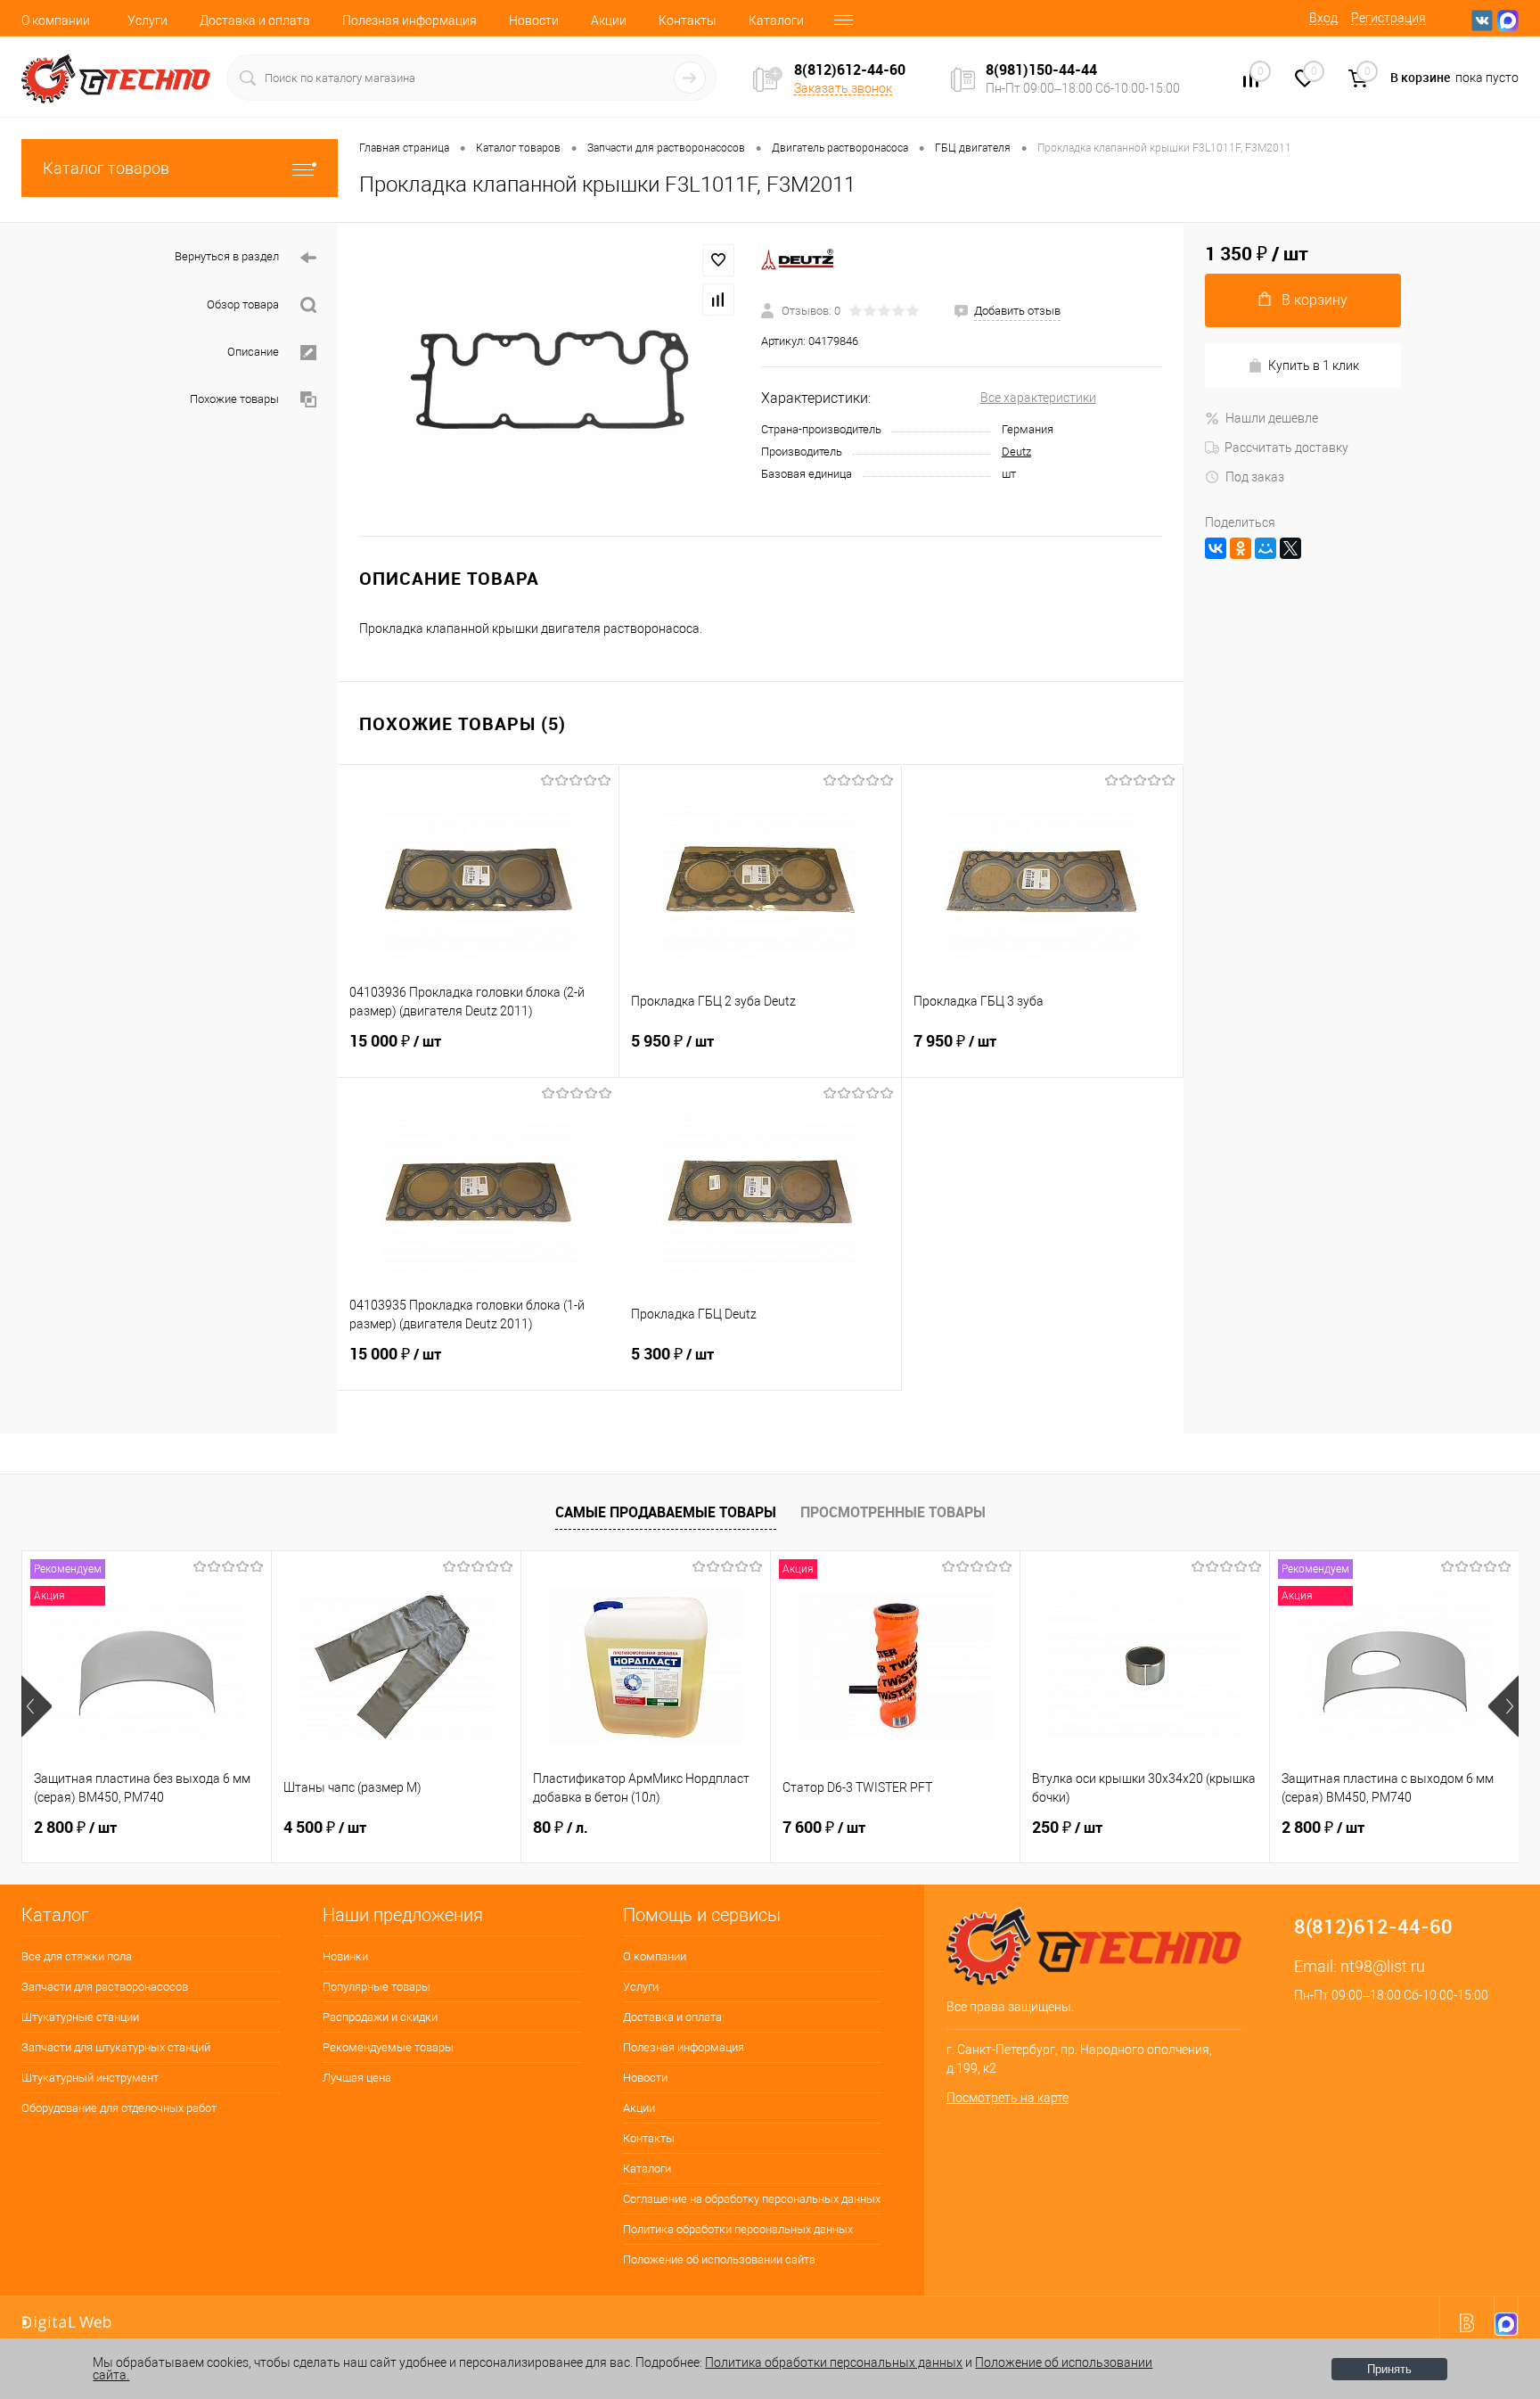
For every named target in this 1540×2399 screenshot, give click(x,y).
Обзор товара (243, 304)
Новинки (345, 1956)
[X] (1290, 548)
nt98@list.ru (1383, 1966)
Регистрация (1388, 18)
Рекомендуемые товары (388, 2047)
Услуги (147, 21)
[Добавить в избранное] (718, 260)
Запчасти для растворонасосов (105, 1987)
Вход (1323, 18)
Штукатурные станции (80, 2017)
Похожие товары (234, 399)
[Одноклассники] (1241, 548)
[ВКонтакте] (1216, 548)
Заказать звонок (843, 88)
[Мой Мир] (1266, 548)
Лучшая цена (357, 2078)
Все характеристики (1038, 398)
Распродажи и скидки (380, 2017)
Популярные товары (377, 1987)
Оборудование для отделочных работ (119, 2108)
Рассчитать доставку (1286, 448)
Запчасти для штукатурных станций (116, 2047)
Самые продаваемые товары (666, 1512)
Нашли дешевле (1272, 418)
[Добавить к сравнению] (718, 300)
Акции (609, 21)
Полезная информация (410, 21)
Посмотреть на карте (1008, 2098)
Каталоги (776, 21)
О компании (56, 21)
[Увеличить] (549, 379)
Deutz (1016, 452)
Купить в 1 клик (1314, 366)
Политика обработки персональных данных (738, 2229)
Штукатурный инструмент (90, 2078)
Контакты (688, 21)
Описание (253, 352)
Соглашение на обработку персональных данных (752, 2199)
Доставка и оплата (255, 21)
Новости (534, 21)
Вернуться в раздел (227, 256)
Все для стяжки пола (77, 1956)
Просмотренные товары (893, 1512)
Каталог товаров (106, 168)
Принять (1389, 2369)
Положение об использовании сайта (719, 2259)
